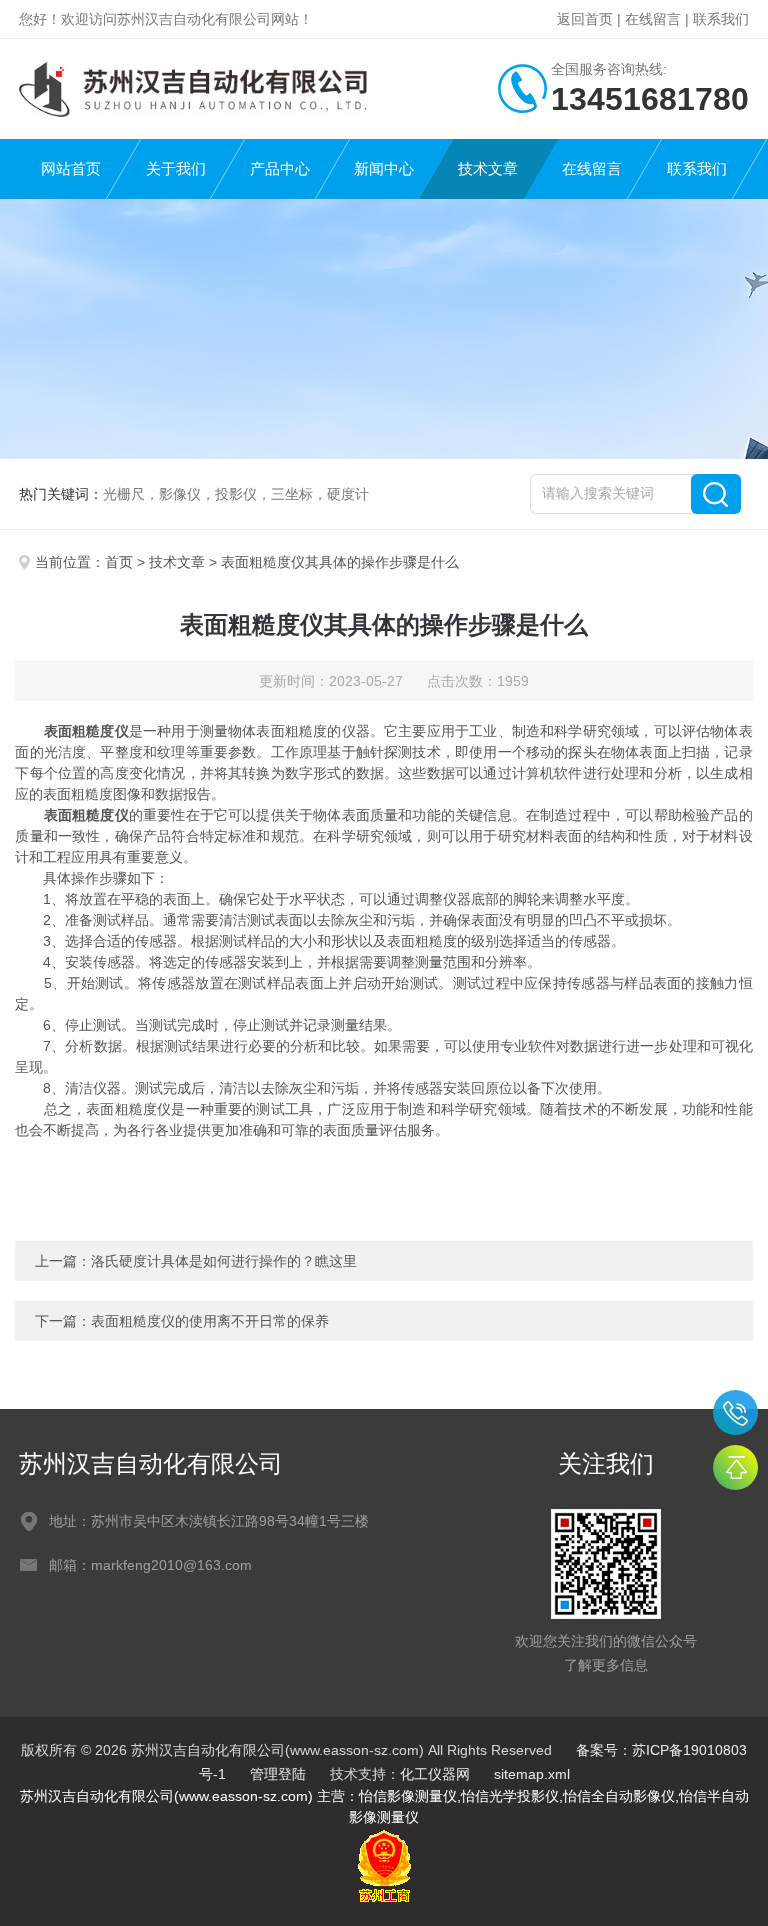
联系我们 (721, 19)
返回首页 (585, 19)
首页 (119, 562)
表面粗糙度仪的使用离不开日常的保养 (210, 1321)
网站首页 (71, 168)
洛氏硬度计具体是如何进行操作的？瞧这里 (224, 1261)
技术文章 (488, 168)
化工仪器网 (435, 1774)
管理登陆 (278, 1774)
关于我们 (176, 168)
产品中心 (280, 168)
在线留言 (653, 19)
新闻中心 (384, 168)
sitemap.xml (532, 1774)
